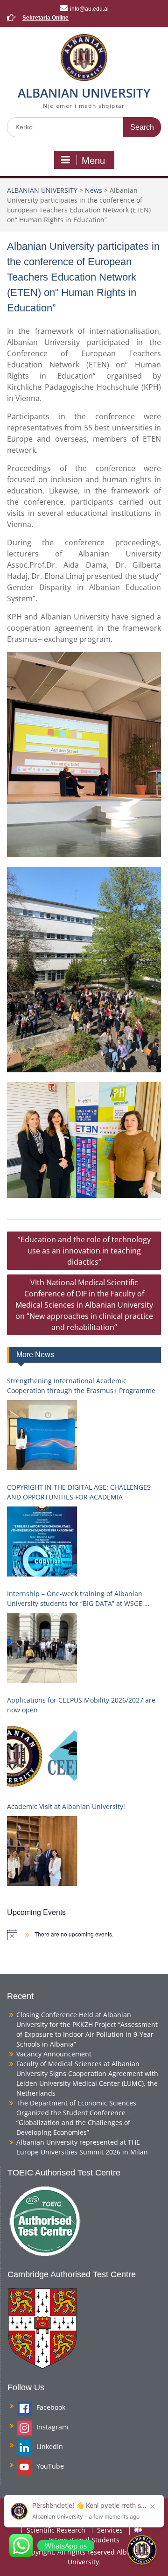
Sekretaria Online (45, 18)
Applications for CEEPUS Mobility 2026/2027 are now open (81, 1705)
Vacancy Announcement (54, 2054)
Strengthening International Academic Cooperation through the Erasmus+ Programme (81, 1386)
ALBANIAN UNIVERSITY (84, 93)
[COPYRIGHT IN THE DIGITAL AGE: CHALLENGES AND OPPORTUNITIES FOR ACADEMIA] (42, 1541)
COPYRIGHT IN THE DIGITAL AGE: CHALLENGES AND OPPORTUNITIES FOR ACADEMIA (79, 1492)
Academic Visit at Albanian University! (66, 1806)
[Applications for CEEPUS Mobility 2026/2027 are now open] (42, 1754)
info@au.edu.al (89, 9)
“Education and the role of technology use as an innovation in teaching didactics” (84, 1251)
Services (110, 2530)
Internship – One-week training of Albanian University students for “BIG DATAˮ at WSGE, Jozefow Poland (76, 1599)
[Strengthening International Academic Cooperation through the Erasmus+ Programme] (42, 1435)
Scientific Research (56, 2530)
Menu (93, 161)
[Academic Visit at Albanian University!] (42, 1851)
